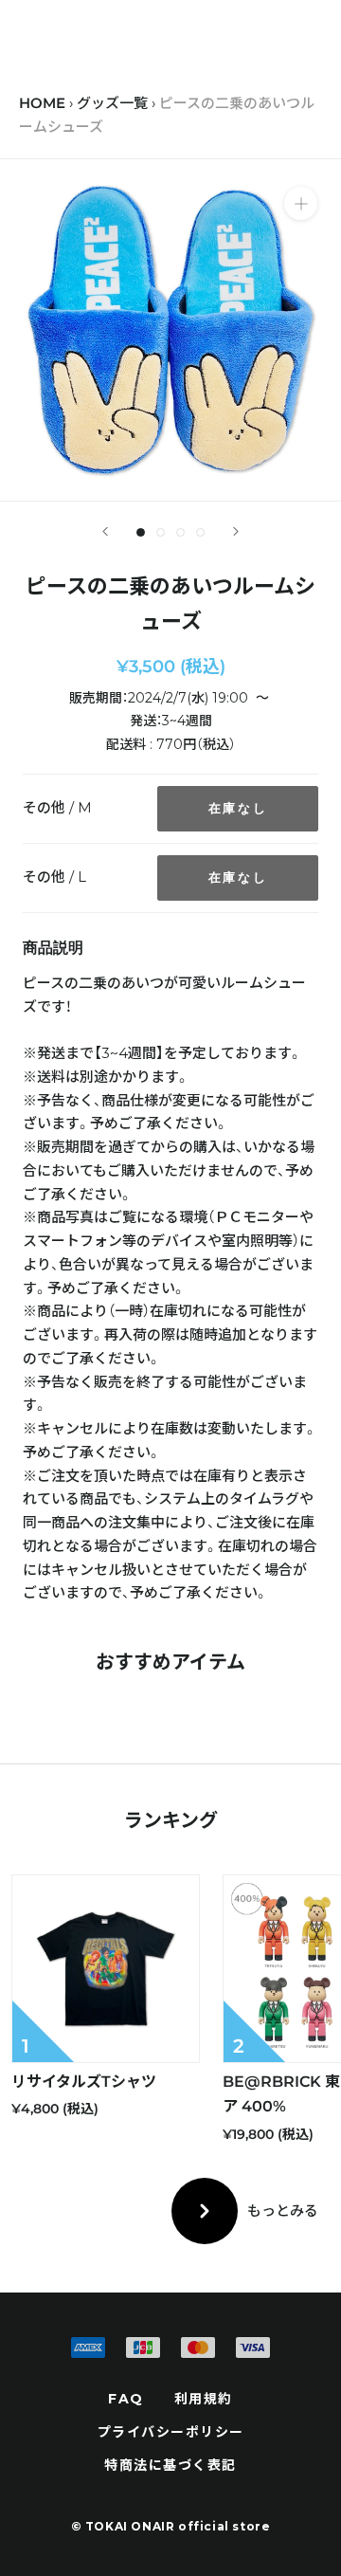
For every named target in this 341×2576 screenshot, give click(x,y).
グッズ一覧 (112, 103)
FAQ (126, 2399)
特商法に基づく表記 (170, 2465)
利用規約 (204, 2399)
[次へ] (236, 531)
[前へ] (105, 531)
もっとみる (283, 2211)
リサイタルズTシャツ (84, 2082)
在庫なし (238, 808)
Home (42, 103)
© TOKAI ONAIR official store (171, 2526)
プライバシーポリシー (171, 2432)
